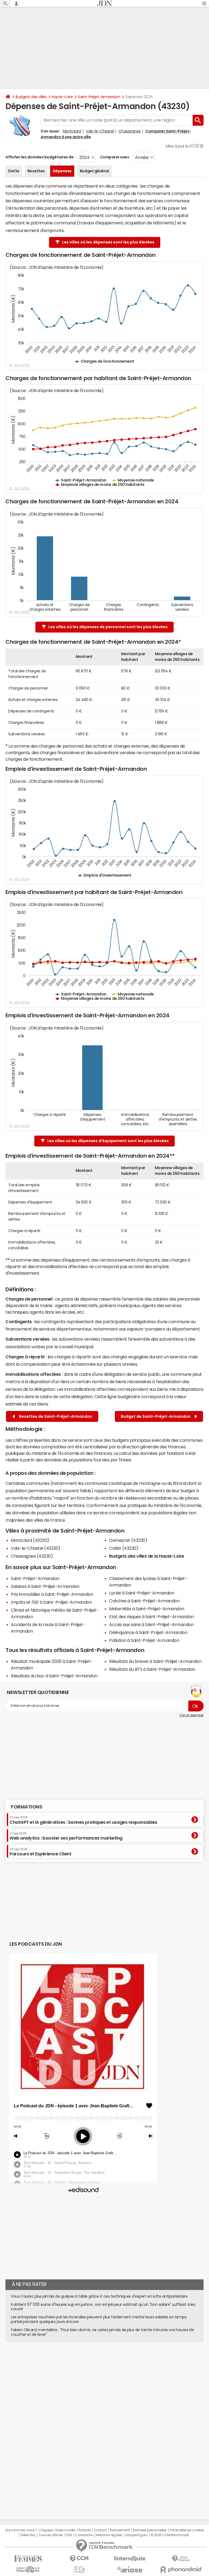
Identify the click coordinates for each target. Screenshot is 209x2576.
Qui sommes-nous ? (21, 2530)
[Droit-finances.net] (181, 2559)
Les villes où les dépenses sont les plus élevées (108, 242)
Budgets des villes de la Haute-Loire (147, 1556)
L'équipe (46, 2530)
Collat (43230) (124, 1548)
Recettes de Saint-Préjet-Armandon (55, 1416)
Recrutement (120, 2530)
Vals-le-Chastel (100, 131)
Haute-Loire (62, 97)
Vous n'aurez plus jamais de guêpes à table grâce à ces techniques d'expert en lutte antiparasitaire (99, 2296)
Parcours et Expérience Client (40, 1852)
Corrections (84, 2535)
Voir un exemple (191, 1715)
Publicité (85, 2530)
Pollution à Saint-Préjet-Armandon (144, 1640)
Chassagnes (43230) (32, 1556)
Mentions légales (109, 2535)
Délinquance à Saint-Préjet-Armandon (148, 1632)
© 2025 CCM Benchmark (170, 2535)
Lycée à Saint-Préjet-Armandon (142, 1593)
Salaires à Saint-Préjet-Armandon (45, 1586)
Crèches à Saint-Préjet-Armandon (144, 1601)
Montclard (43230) (30, 1540)
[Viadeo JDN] (79, 2570)
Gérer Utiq (28, 2535)
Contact (100, 2530)
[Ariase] (130, 2569)
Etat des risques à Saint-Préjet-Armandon (151, 1617)
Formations (27, 1807)
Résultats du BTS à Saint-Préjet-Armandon (152, 1669)
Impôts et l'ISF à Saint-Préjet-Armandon (51, 1602)
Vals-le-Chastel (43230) (36, 1548)
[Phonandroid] (181, 2570)
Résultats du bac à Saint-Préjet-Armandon (54, 1676)
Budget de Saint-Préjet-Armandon (156, 1416)
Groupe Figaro (136, 2535)
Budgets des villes (31, 97)
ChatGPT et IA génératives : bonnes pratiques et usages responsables (83, 1820)
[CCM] (79, 2559)
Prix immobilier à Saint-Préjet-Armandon (52, 1594)
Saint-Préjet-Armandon (99, 97)
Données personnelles (150, 2530)
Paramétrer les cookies (187, 2530)
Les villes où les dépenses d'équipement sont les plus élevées (108, 1141)
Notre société (65, 2530)
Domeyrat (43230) (128, 1540)
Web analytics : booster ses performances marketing (66, 1836)
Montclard (72, 131)
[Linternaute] (130, 2559)
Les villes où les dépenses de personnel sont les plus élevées (108, 627)
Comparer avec (114, 157)
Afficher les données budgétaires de (39, 157)
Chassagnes (129, 131)
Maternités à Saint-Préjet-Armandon (147, 1609)
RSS (69, 2535)
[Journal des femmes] (28, 2559)
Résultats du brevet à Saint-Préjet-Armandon (155, 1661)
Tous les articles (51, 2535)
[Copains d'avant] (28, 2570)
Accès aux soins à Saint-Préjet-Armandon (151, 1624)
